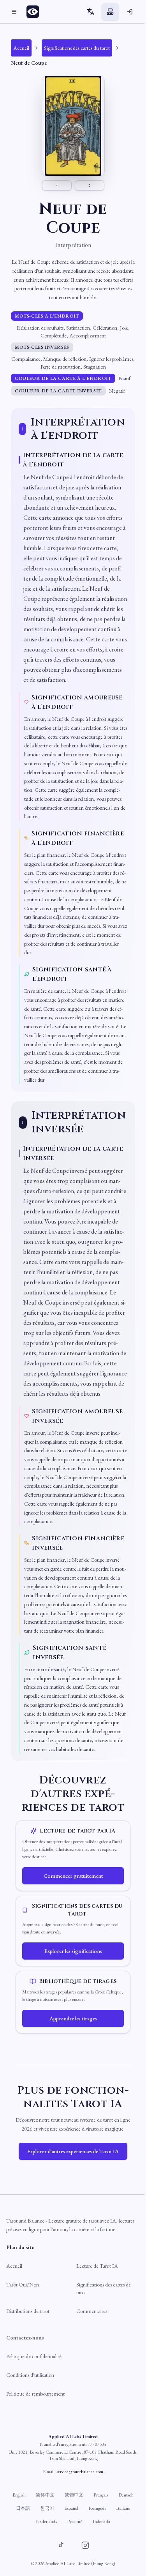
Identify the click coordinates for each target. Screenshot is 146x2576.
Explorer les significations (73, 1951)
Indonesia (101, 2521)
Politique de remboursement (35, 2394)
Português (97, 2508)
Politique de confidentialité (34, 2356)
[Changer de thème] (110, 12)
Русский (75, 2521)
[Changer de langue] (91, 12)
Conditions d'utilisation (30, 2375)
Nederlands (46, 2521)
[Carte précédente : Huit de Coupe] (57, 185)
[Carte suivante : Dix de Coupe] (90, 185)
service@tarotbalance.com (80, 2472)
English (19, 2495)
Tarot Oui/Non (23, 2285)
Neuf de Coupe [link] (29, 63)
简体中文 (45, 2495)
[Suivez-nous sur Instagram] (85, 2545)
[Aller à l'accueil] (35, 12)
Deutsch (126, 2495)
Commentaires (92, 2311)
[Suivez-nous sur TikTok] (61, 2545)
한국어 (47, 2508)
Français (101, 2495)
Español (71, 2508)
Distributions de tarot (28, 2311)
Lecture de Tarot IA (97, 2266)
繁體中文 (74, 2495)
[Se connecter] (130, 12)
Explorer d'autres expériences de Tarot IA (73, 2151)
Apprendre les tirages (73, 2018)
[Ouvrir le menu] (14, 12)
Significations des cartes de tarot (104, 2288)
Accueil (14, 2266)
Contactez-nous (25, 2338)
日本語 (23, 2508)
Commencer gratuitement (73, 1876)
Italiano (123, 2508)
